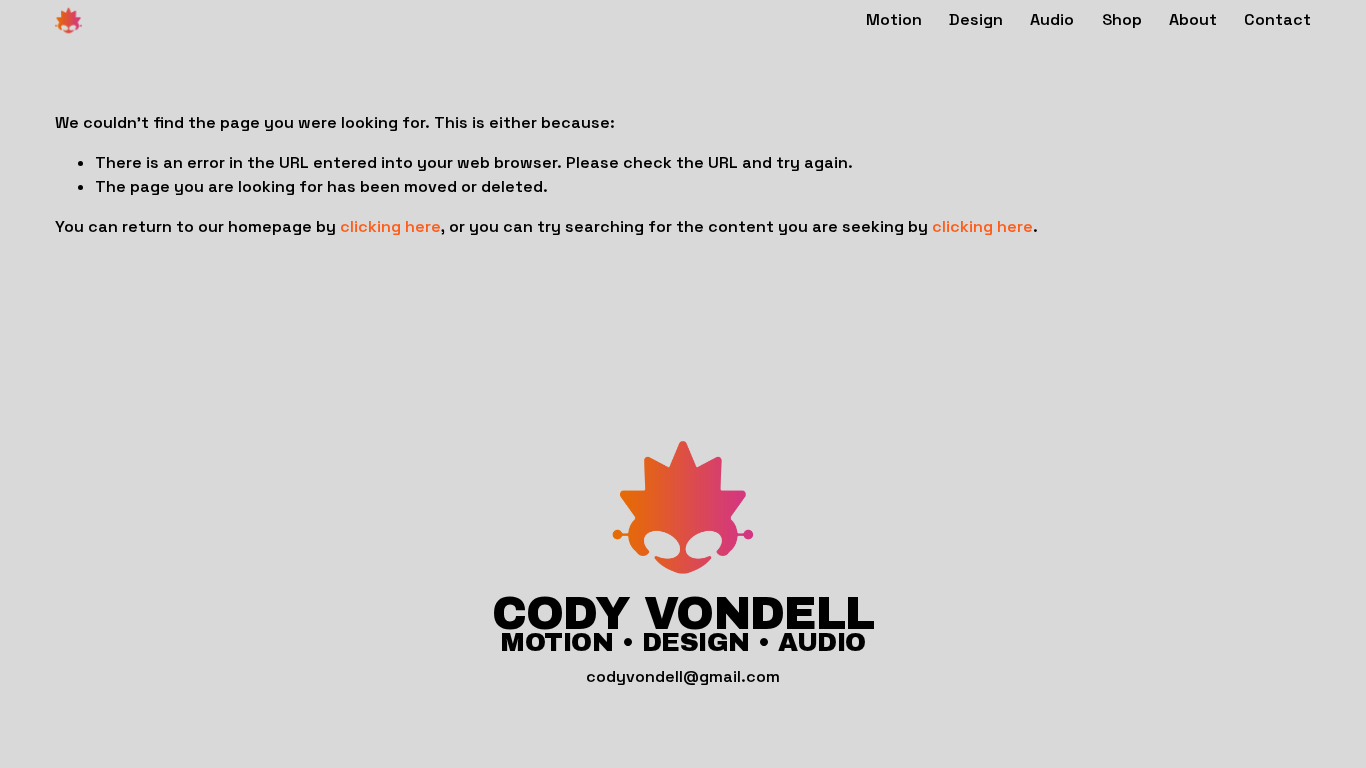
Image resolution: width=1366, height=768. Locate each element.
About (1193, 19)
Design (976, 19)
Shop (1122, 19)
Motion (894, 19)
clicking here (390, 226)
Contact (1277, 19)
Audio (1052, 19)
